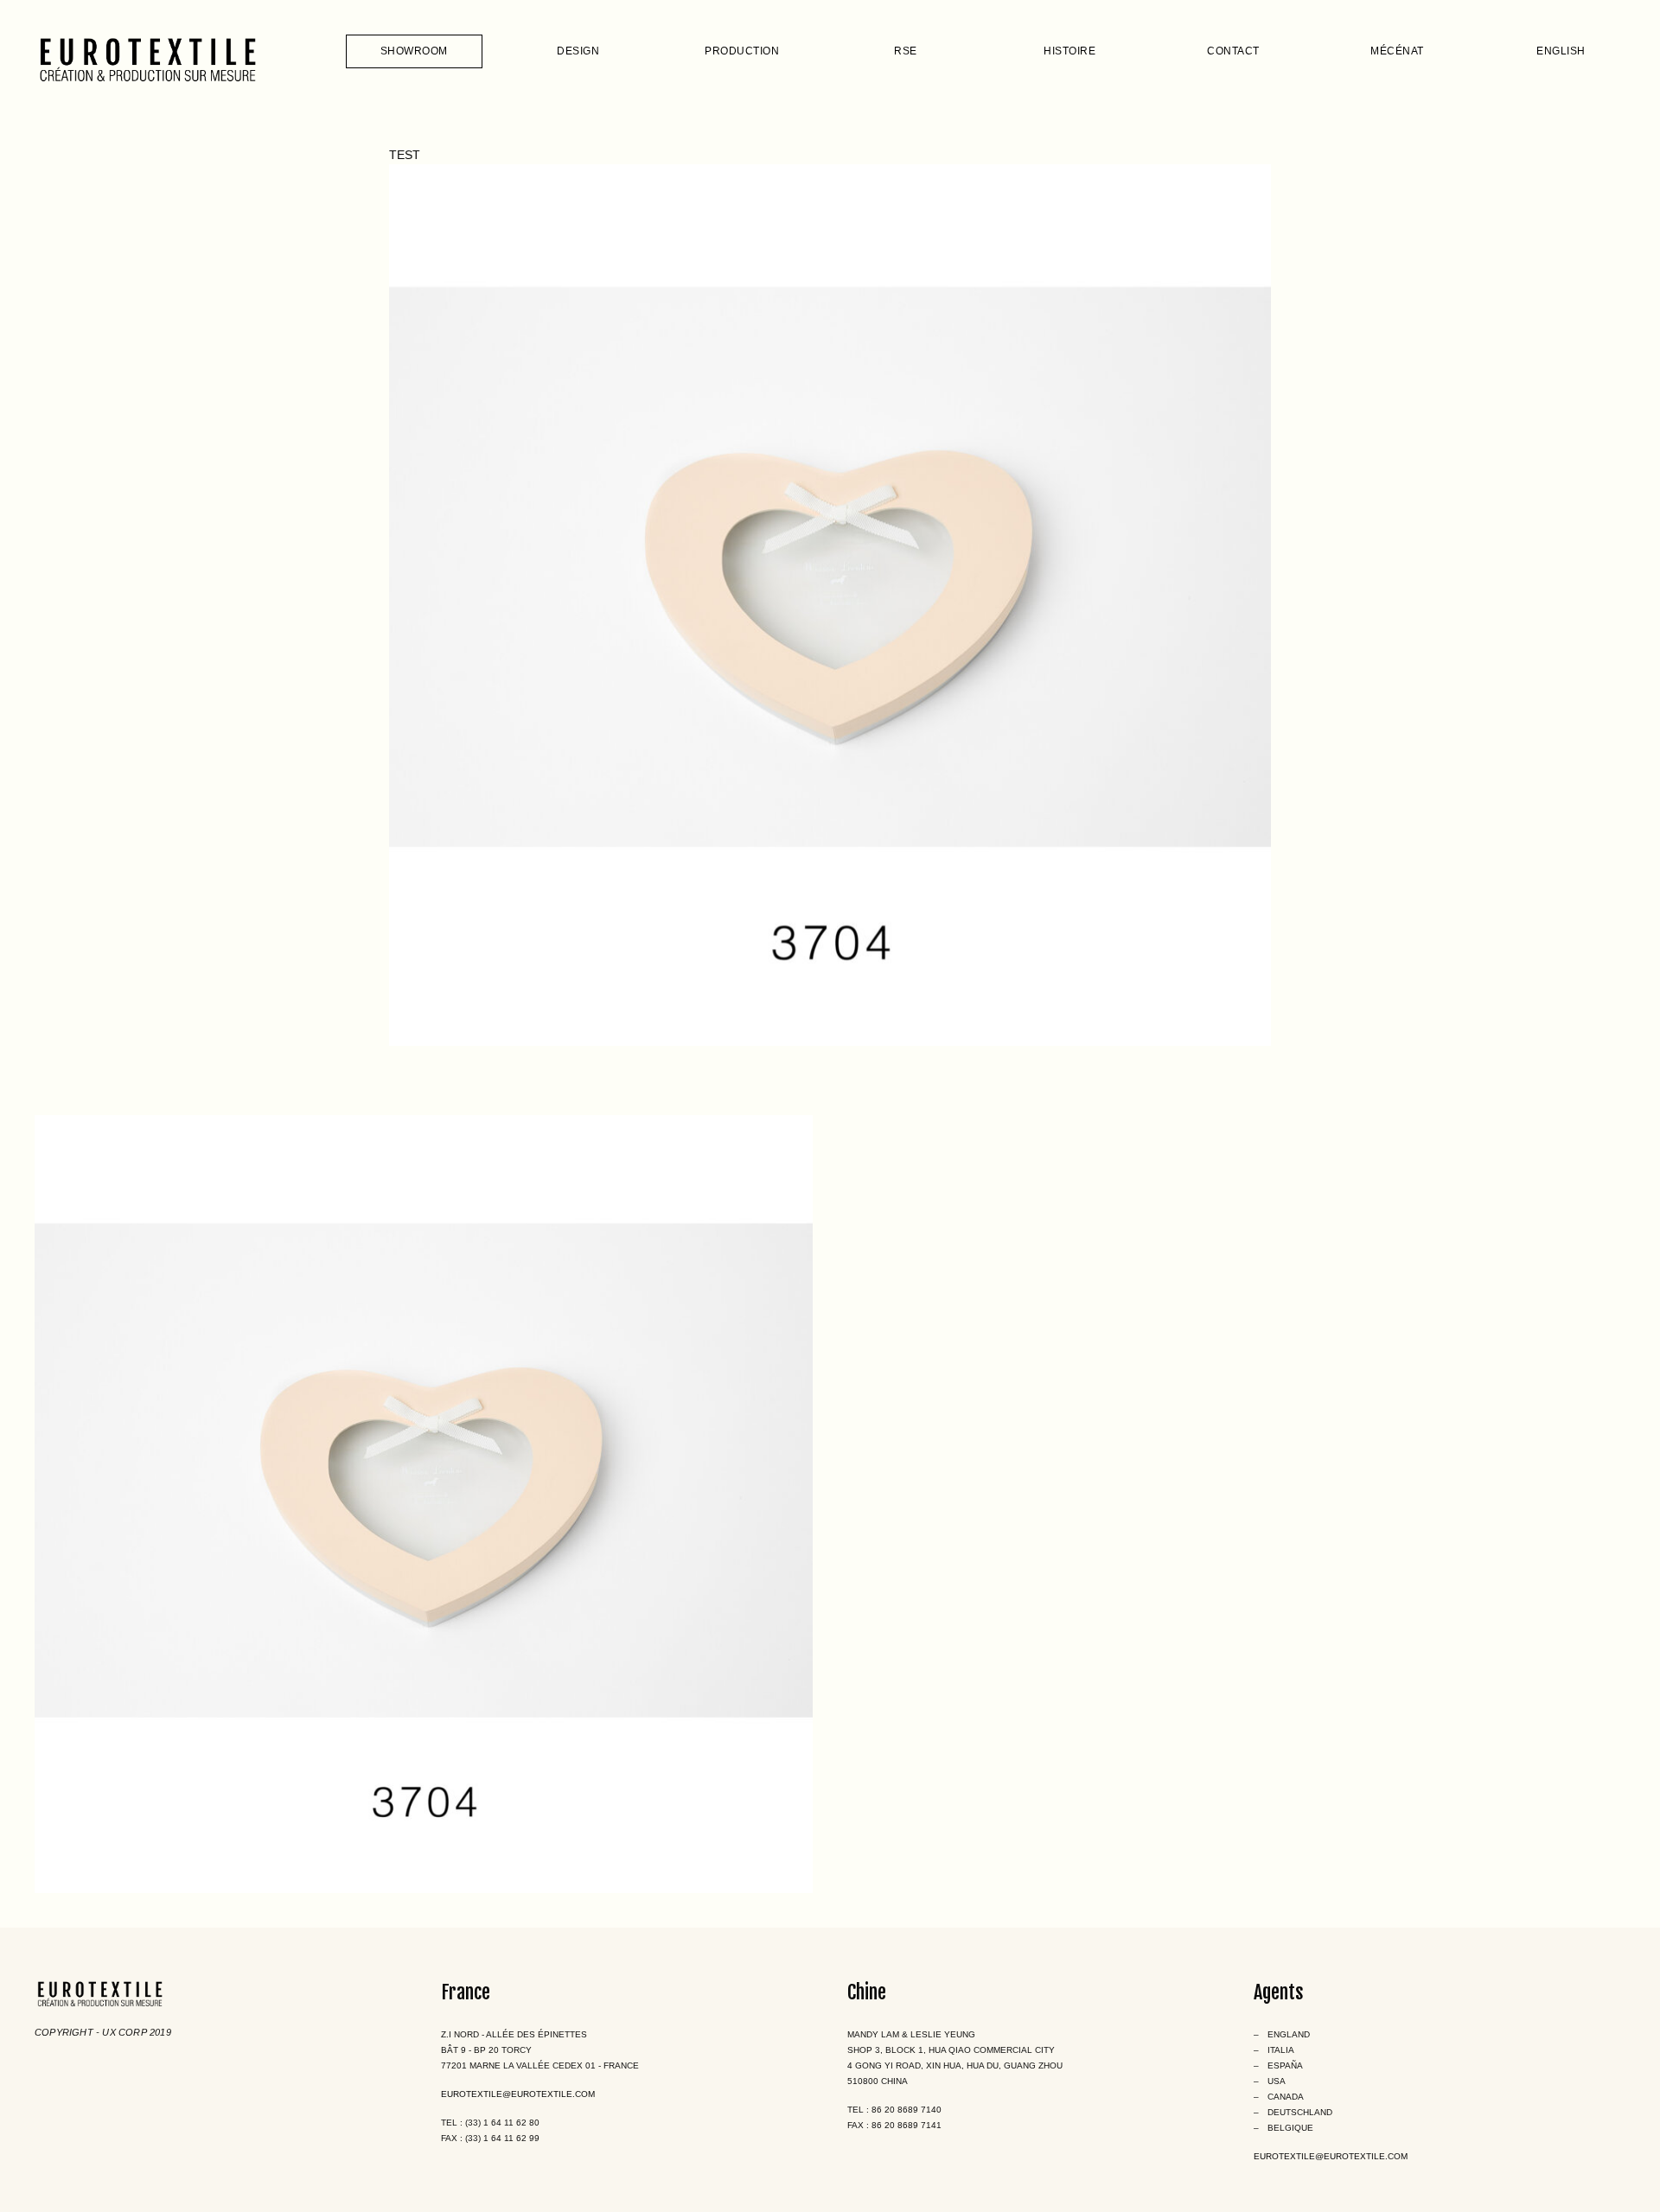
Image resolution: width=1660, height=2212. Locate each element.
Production (742, 51)
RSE (906, 51)
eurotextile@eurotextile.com (518, 2094)
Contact (1233, 51)
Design (578, 51)
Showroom (414, 51)
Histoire (1069, 51)
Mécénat (1397, 51)
